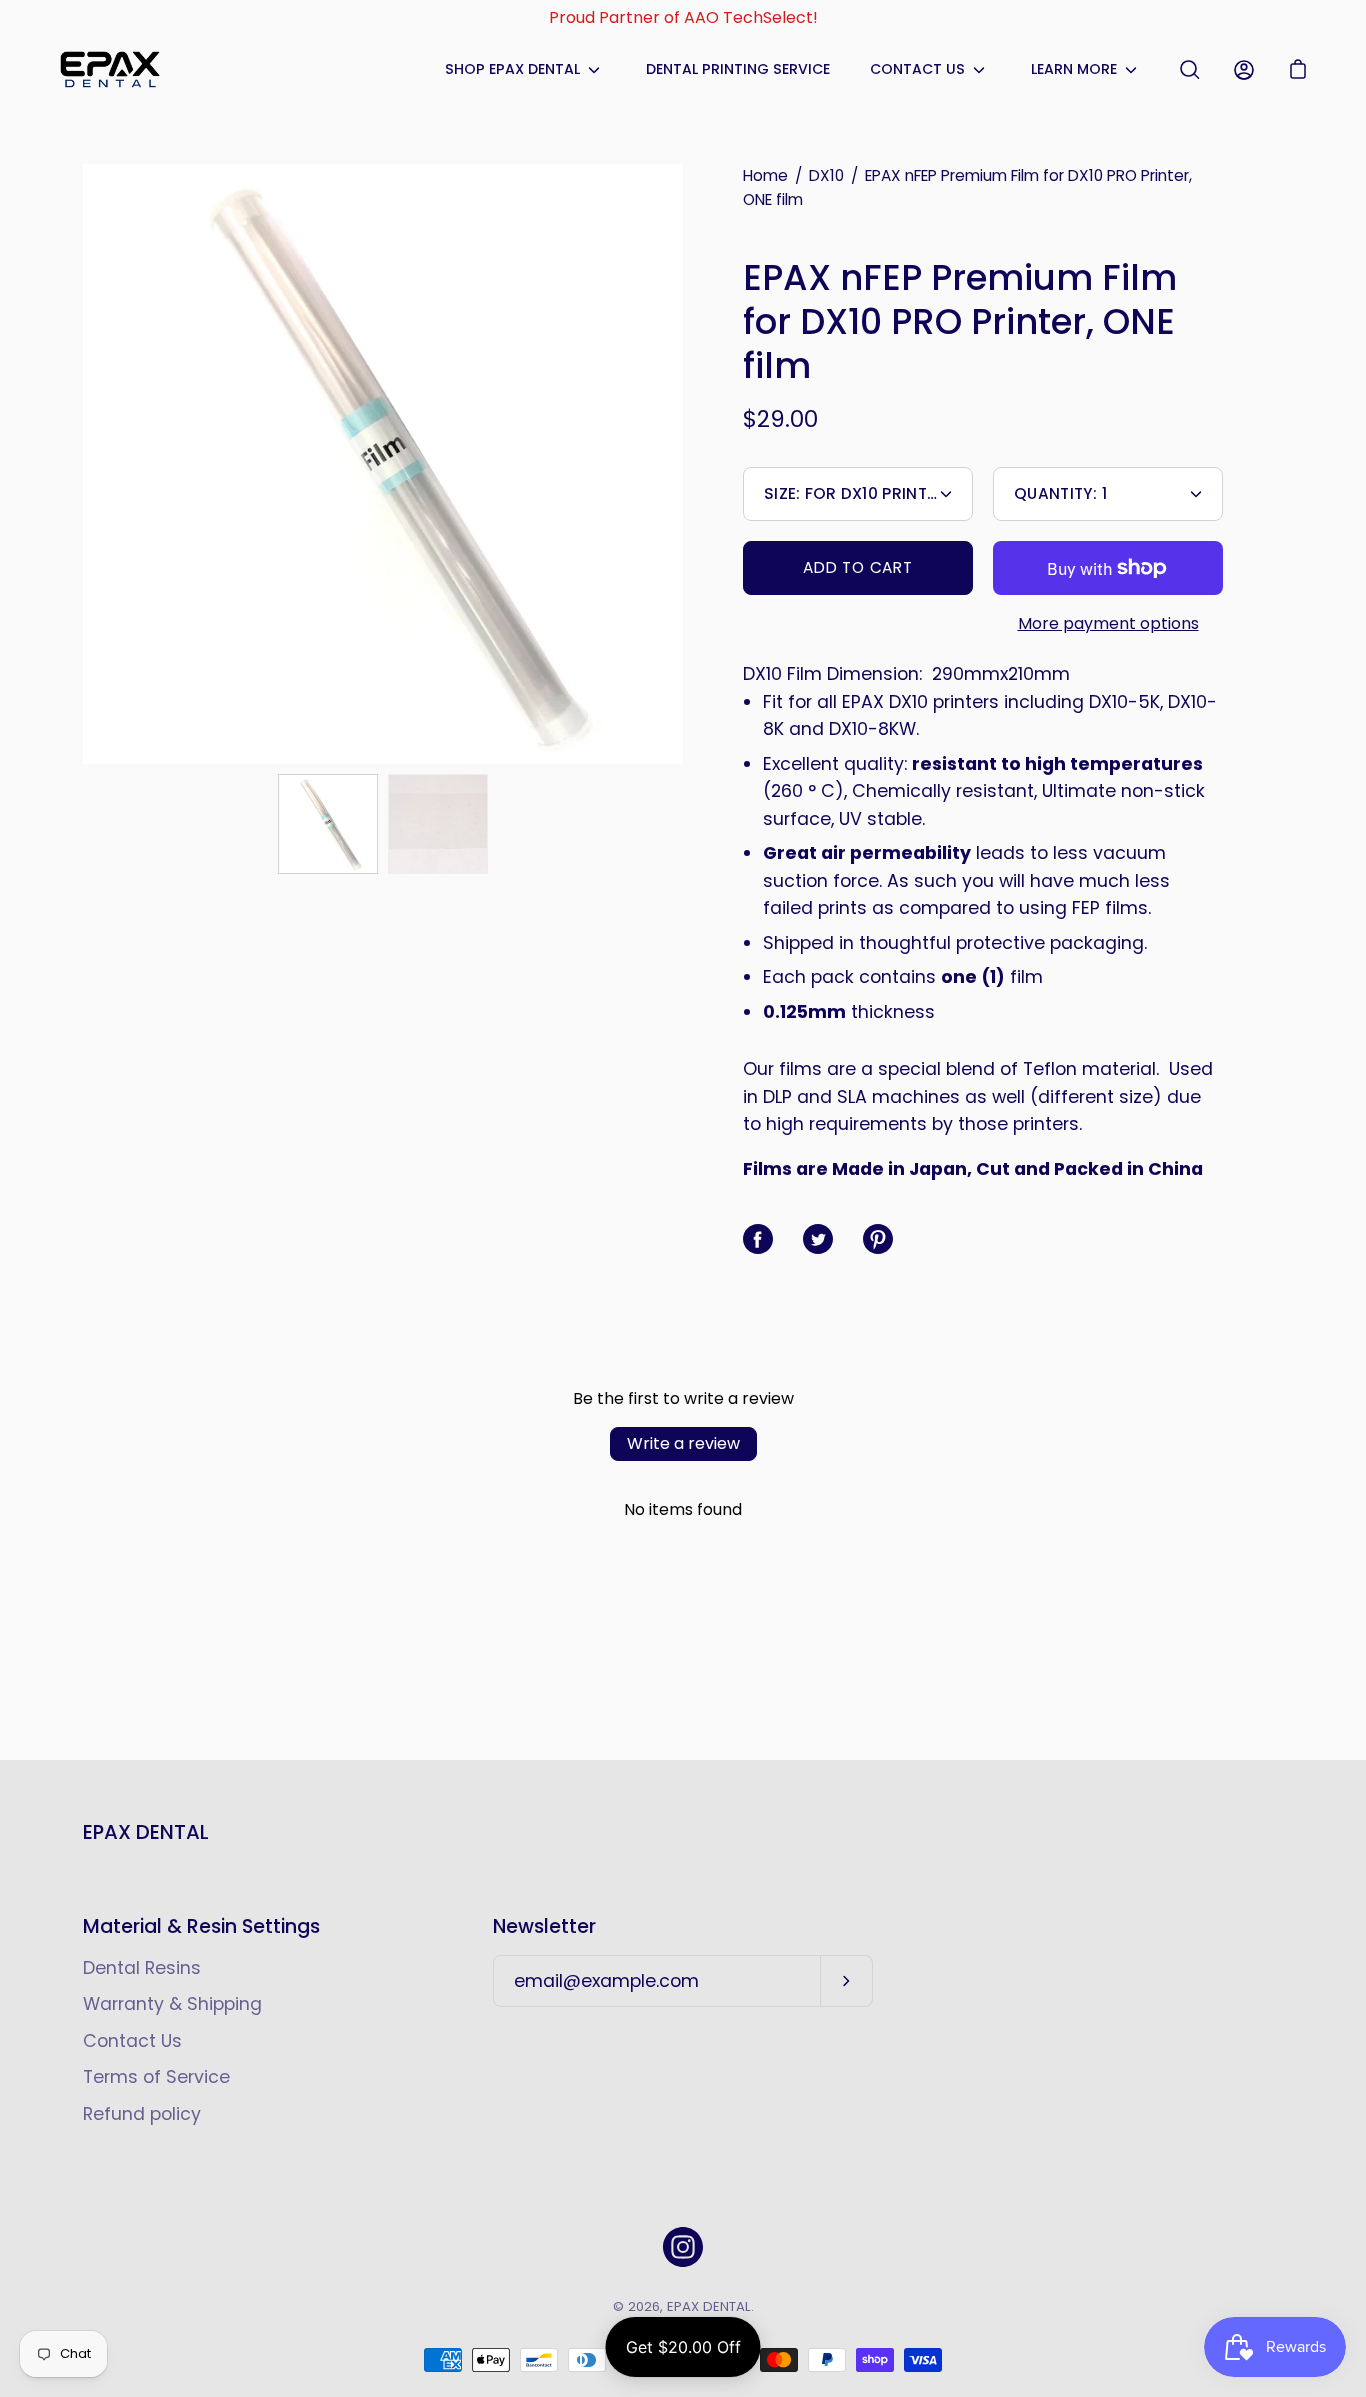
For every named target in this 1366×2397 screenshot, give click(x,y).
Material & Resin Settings (201, 1927)
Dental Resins (142, 1968)
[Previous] (83, 464)
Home (765, 175)
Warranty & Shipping (172, 2004)
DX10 (826, 175)
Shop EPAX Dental (512, 69)
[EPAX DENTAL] (110, 69)
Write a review (683, 1443)
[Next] (683, 464)
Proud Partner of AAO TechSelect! (683, 17)
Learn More (1074, 69)
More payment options (1108, 623)
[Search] (1190, 70)
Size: (854, 493)
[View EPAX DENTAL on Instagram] (683, 2247)
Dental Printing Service (738, 69)
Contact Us (917, 69)
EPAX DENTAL (146, 1832)
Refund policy (142, 2114)
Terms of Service (156, 2077)
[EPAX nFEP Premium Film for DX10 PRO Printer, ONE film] (328, 824)
